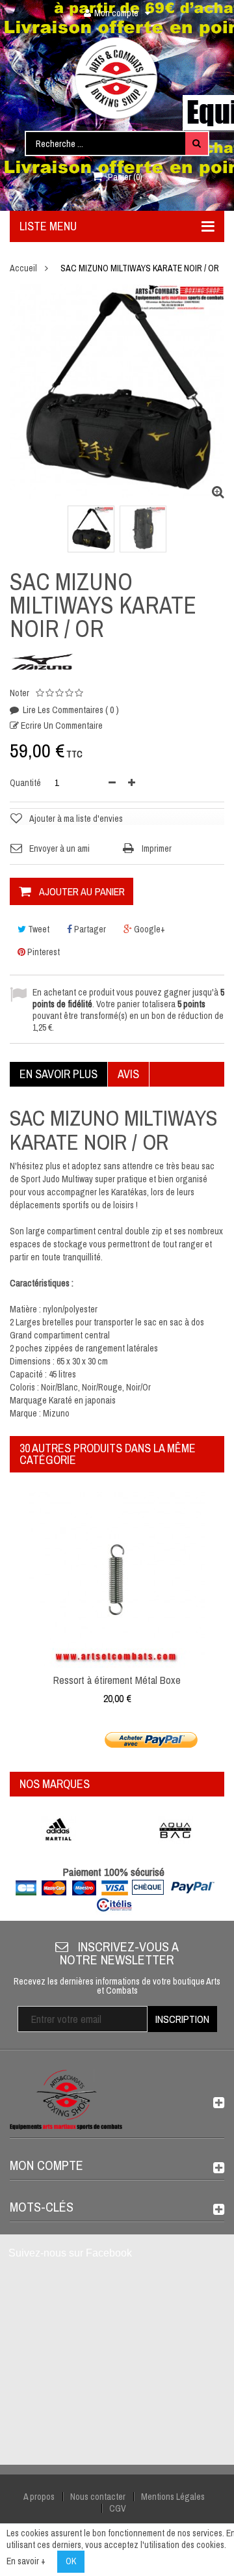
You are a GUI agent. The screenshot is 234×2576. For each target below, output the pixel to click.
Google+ (149, 929)
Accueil (23, 268)
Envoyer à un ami (59, 848)
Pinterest (43, 952)
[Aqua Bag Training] (175, 1830)
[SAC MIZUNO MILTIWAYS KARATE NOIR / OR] (91, 529)
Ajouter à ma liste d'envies (76, 819)
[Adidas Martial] (58, 1830)
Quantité (25, 783)
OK (71, 2561)
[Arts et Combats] (117, 78)
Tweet (38, 929)
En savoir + (26, 2561)
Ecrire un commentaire (61, 725)
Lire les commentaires (70, 710)
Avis (128, 1074)
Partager (89, 929)
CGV (118, 2508)
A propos (39, 2497)
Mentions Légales (173, 2497)
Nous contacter (98, 2497)
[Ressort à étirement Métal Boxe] (117, 1579)
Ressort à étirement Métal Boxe (117, 1680)
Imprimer (157, 848)
